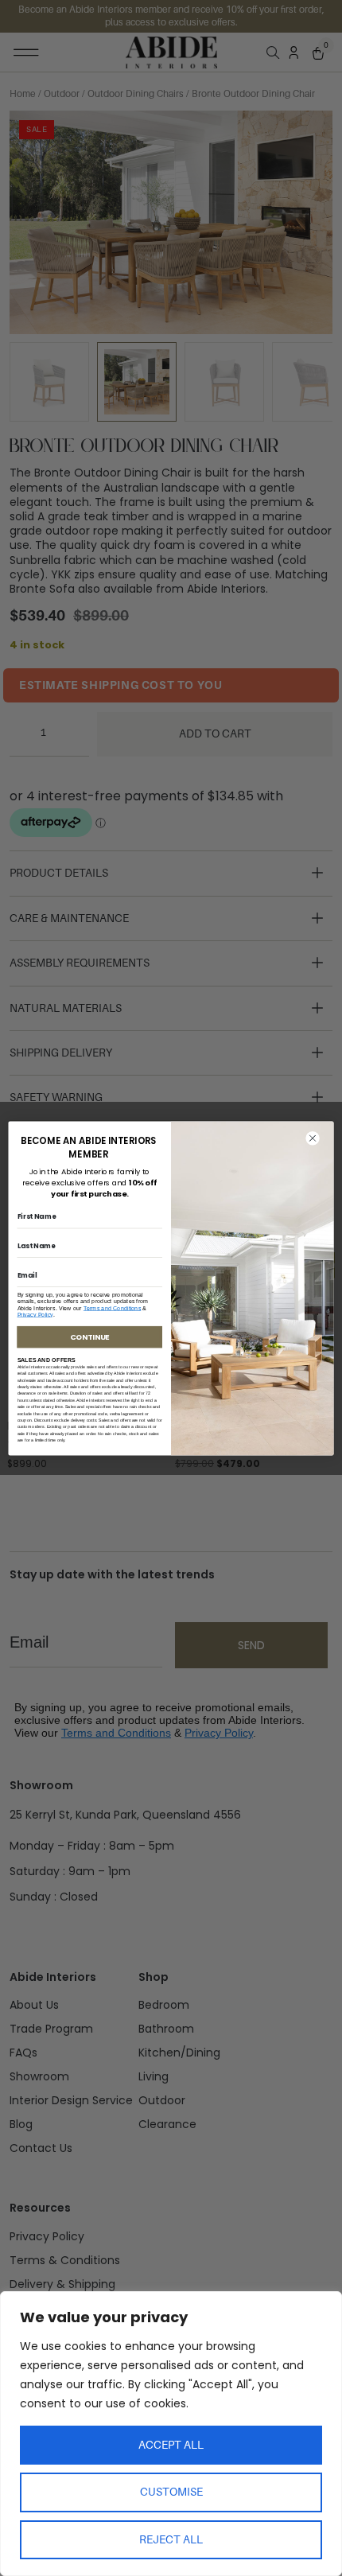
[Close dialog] (313, 1138)
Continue (90, 1336)
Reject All (171, 2539)
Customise (171, 2492)
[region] (171, 2434)
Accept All (171, 2445)
